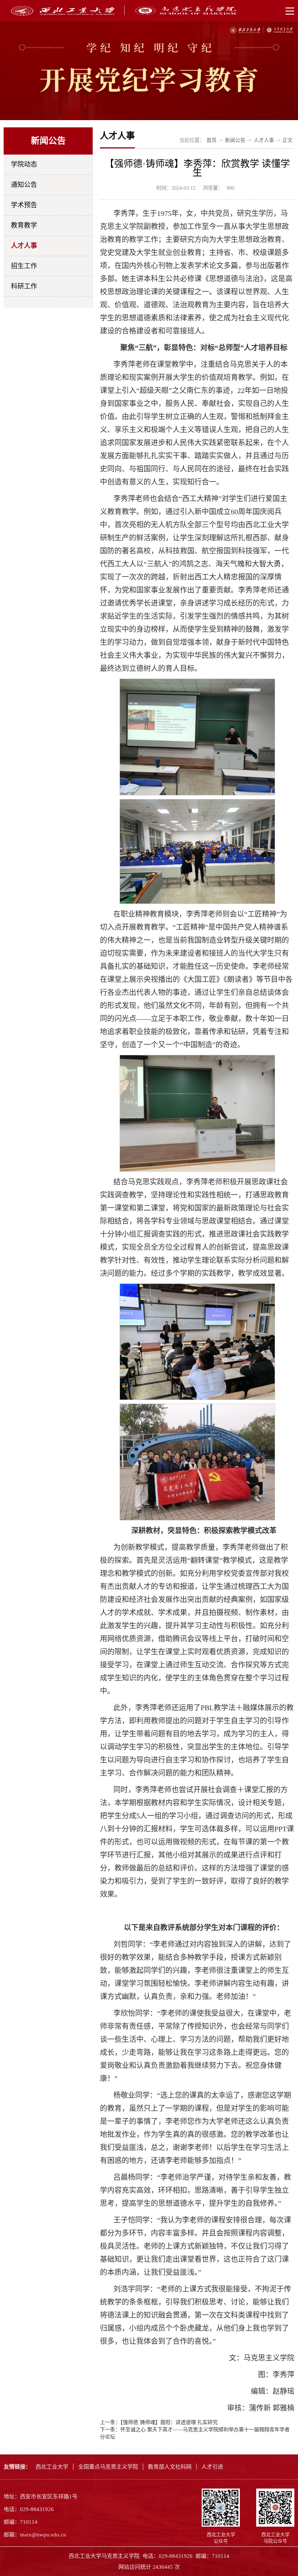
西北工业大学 (52, 2467)
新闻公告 (235, 140)
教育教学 (24, 225)
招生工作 (24, 266)
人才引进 (212, 2467)
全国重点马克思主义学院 (108, 2467)
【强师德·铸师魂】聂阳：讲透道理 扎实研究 (169, 2422)
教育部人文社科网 (170, 2467)
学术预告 (24, 205)
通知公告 (24, 185)
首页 (212, 140)
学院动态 (24, 164)
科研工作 (24, 286)
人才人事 (24, 246)
